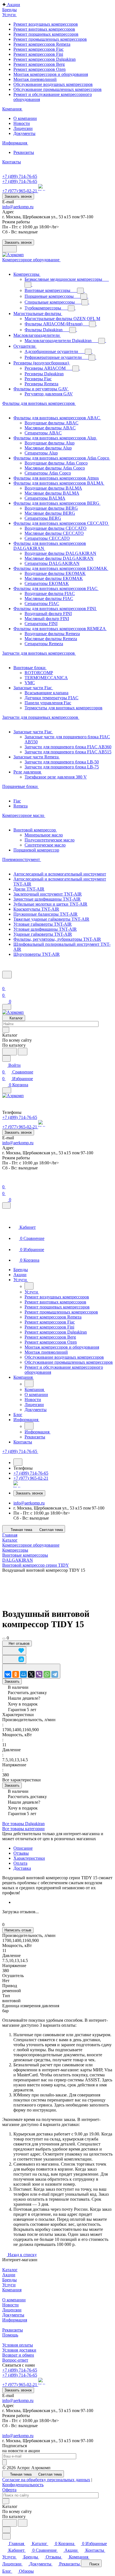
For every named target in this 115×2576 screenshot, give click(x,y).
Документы (24, 133)
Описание (23, 1848)
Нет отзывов (19, 1643)
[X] (31, 1674)
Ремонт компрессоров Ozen (39, 69)
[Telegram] (55, 1674)
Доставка (22, 1868)
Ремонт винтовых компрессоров (44, 29)
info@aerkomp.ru (18, 207)
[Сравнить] (14, 1659)
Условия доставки (19, 2350)
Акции (9, 2275)
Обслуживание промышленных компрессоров (57, 89)
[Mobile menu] (7, 1090)
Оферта (9, 2490)
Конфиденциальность (23, 2485)
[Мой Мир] (23, 1674)
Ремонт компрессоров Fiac (39, 49)
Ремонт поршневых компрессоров (46, 34)
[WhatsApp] (47, 1674)
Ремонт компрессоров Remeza (42, 44)
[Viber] (39, 1674)
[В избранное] (14, 1651)
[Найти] (23, 1052)
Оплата (20, 1863)
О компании (25, 118)
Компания (12, 2290)
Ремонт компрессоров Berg (39, 64)
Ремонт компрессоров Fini (38, 54)
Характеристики (29, 1858)
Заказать (12, 1681)
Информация (15, 2320)
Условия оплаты (18, 2345)
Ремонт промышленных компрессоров (50, 39)
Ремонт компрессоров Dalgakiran (45, 59)
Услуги (9, 2285)
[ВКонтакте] (8, 1674)
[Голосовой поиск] (9, 1052)
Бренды (9, 2280)
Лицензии (23, 128)
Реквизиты (24, 152)
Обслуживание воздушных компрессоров (53, 84)
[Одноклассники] (16, 1674)
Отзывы (21, 1853)
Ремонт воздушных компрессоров (46, 24)
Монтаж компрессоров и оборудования (51, 74)
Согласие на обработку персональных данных (46, 2480)
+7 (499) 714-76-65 (20, 176)
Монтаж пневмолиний (35, 79)
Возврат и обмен (18, 2355)
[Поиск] (7, 975)
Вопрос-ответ (15, 2360)
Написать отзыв (18, 1930)
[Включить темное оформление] (9, 249)
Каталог (10, 2270)
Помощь (10, 2335)
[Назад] (29, 1286)
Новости (22, 123)
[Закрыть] (6, 1205)
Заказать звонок (18, 196)
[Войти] (5, 982)
